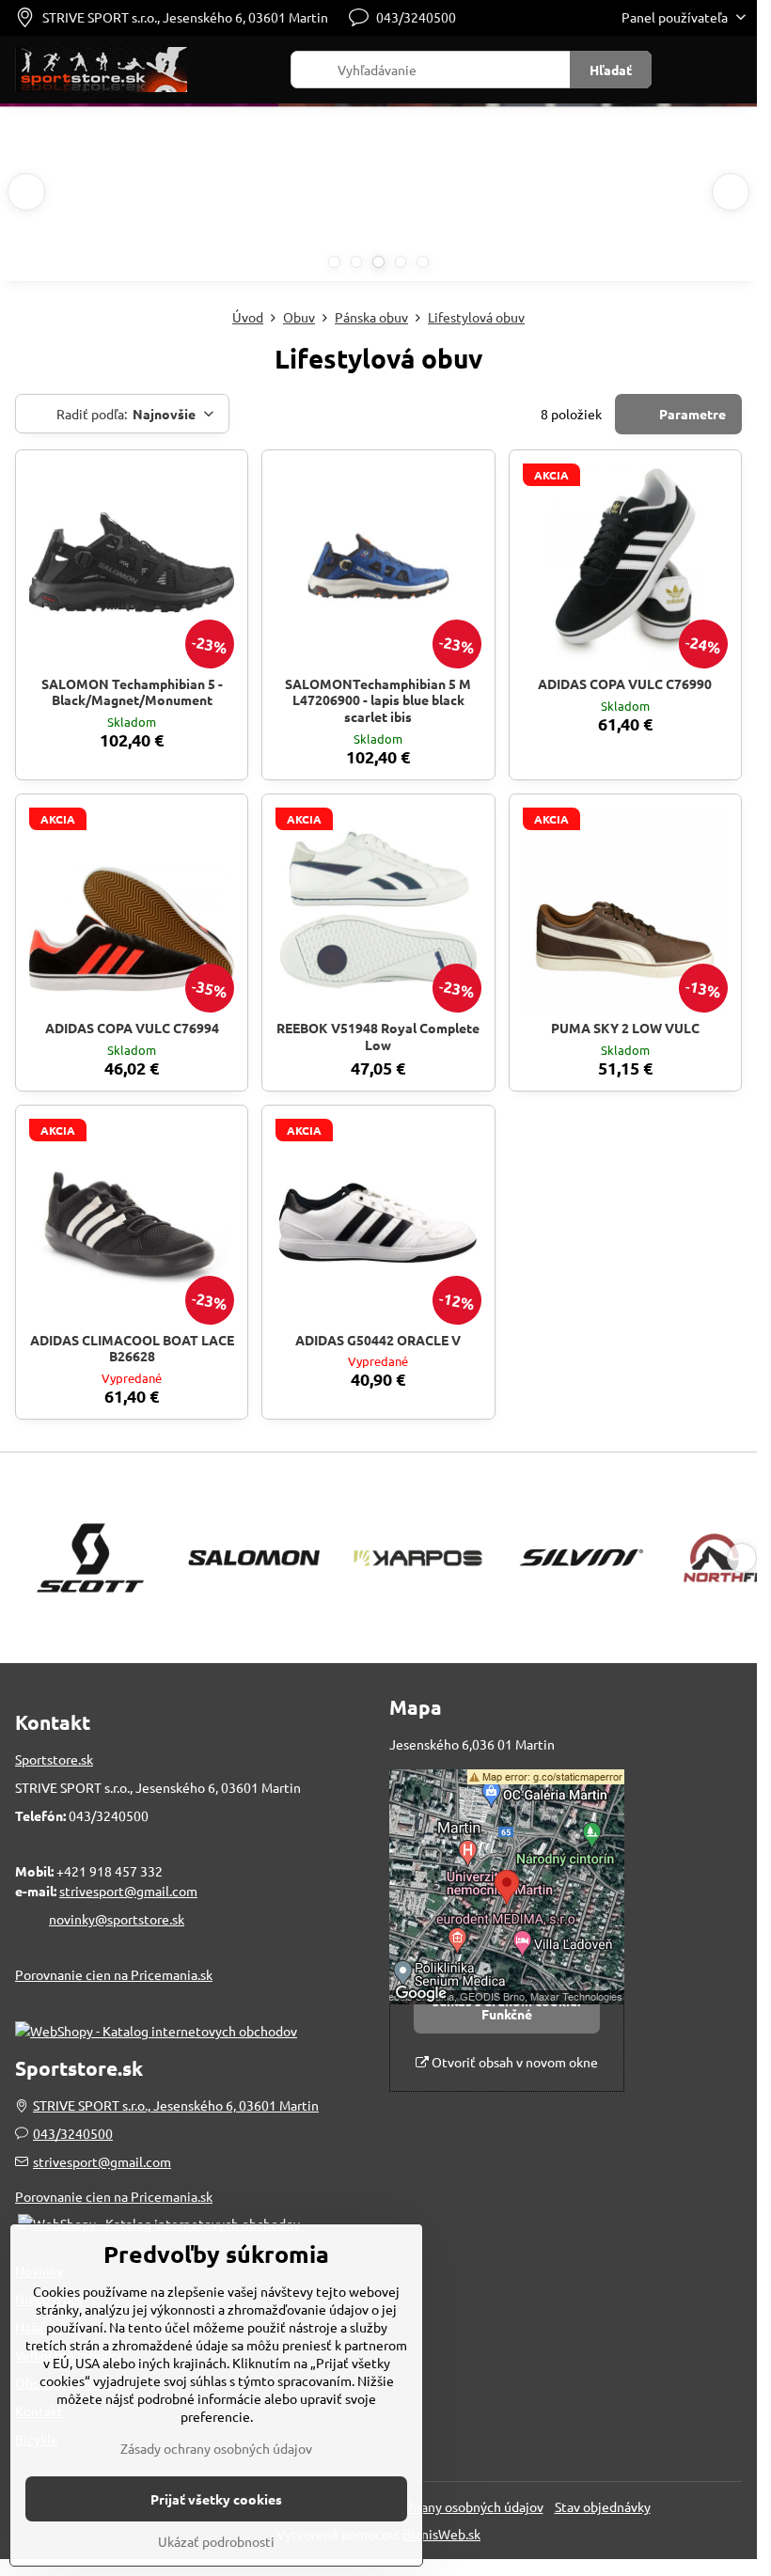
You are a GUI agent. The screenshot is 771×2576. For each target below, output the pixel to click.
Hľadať (611, 70)
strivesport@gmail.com (128, 1891)
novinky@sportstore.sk (117, 1919)
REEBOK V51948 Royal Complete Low (378, 1036)
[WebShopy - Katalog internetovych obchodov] (156, 2031)
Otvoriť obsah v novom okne (513, 2062)
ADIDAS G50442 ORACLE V (378, 1340)
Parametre (691, 414)
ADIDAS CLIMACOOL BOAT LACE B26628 (132, 1348)
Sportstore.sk (54, 1759)
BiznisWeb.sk (441, 2534)
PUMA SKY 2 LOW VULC (625, 1028)
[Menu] (734, 70)
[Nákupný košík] (689, 70)
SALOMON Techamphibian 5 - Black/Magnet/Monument (132, 692)
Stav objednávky (603, 2506)
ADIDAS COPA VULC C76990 (625, 683)
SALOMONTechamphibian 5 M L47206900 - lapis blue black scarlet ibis (378, 700)
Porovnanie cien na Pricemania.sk (114, 1974)
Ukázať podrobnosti (216, 2541)
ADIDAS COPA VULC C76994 (132, 1028)
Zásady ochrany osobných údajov (448, 2506)
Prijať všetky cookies (216, 2499)
